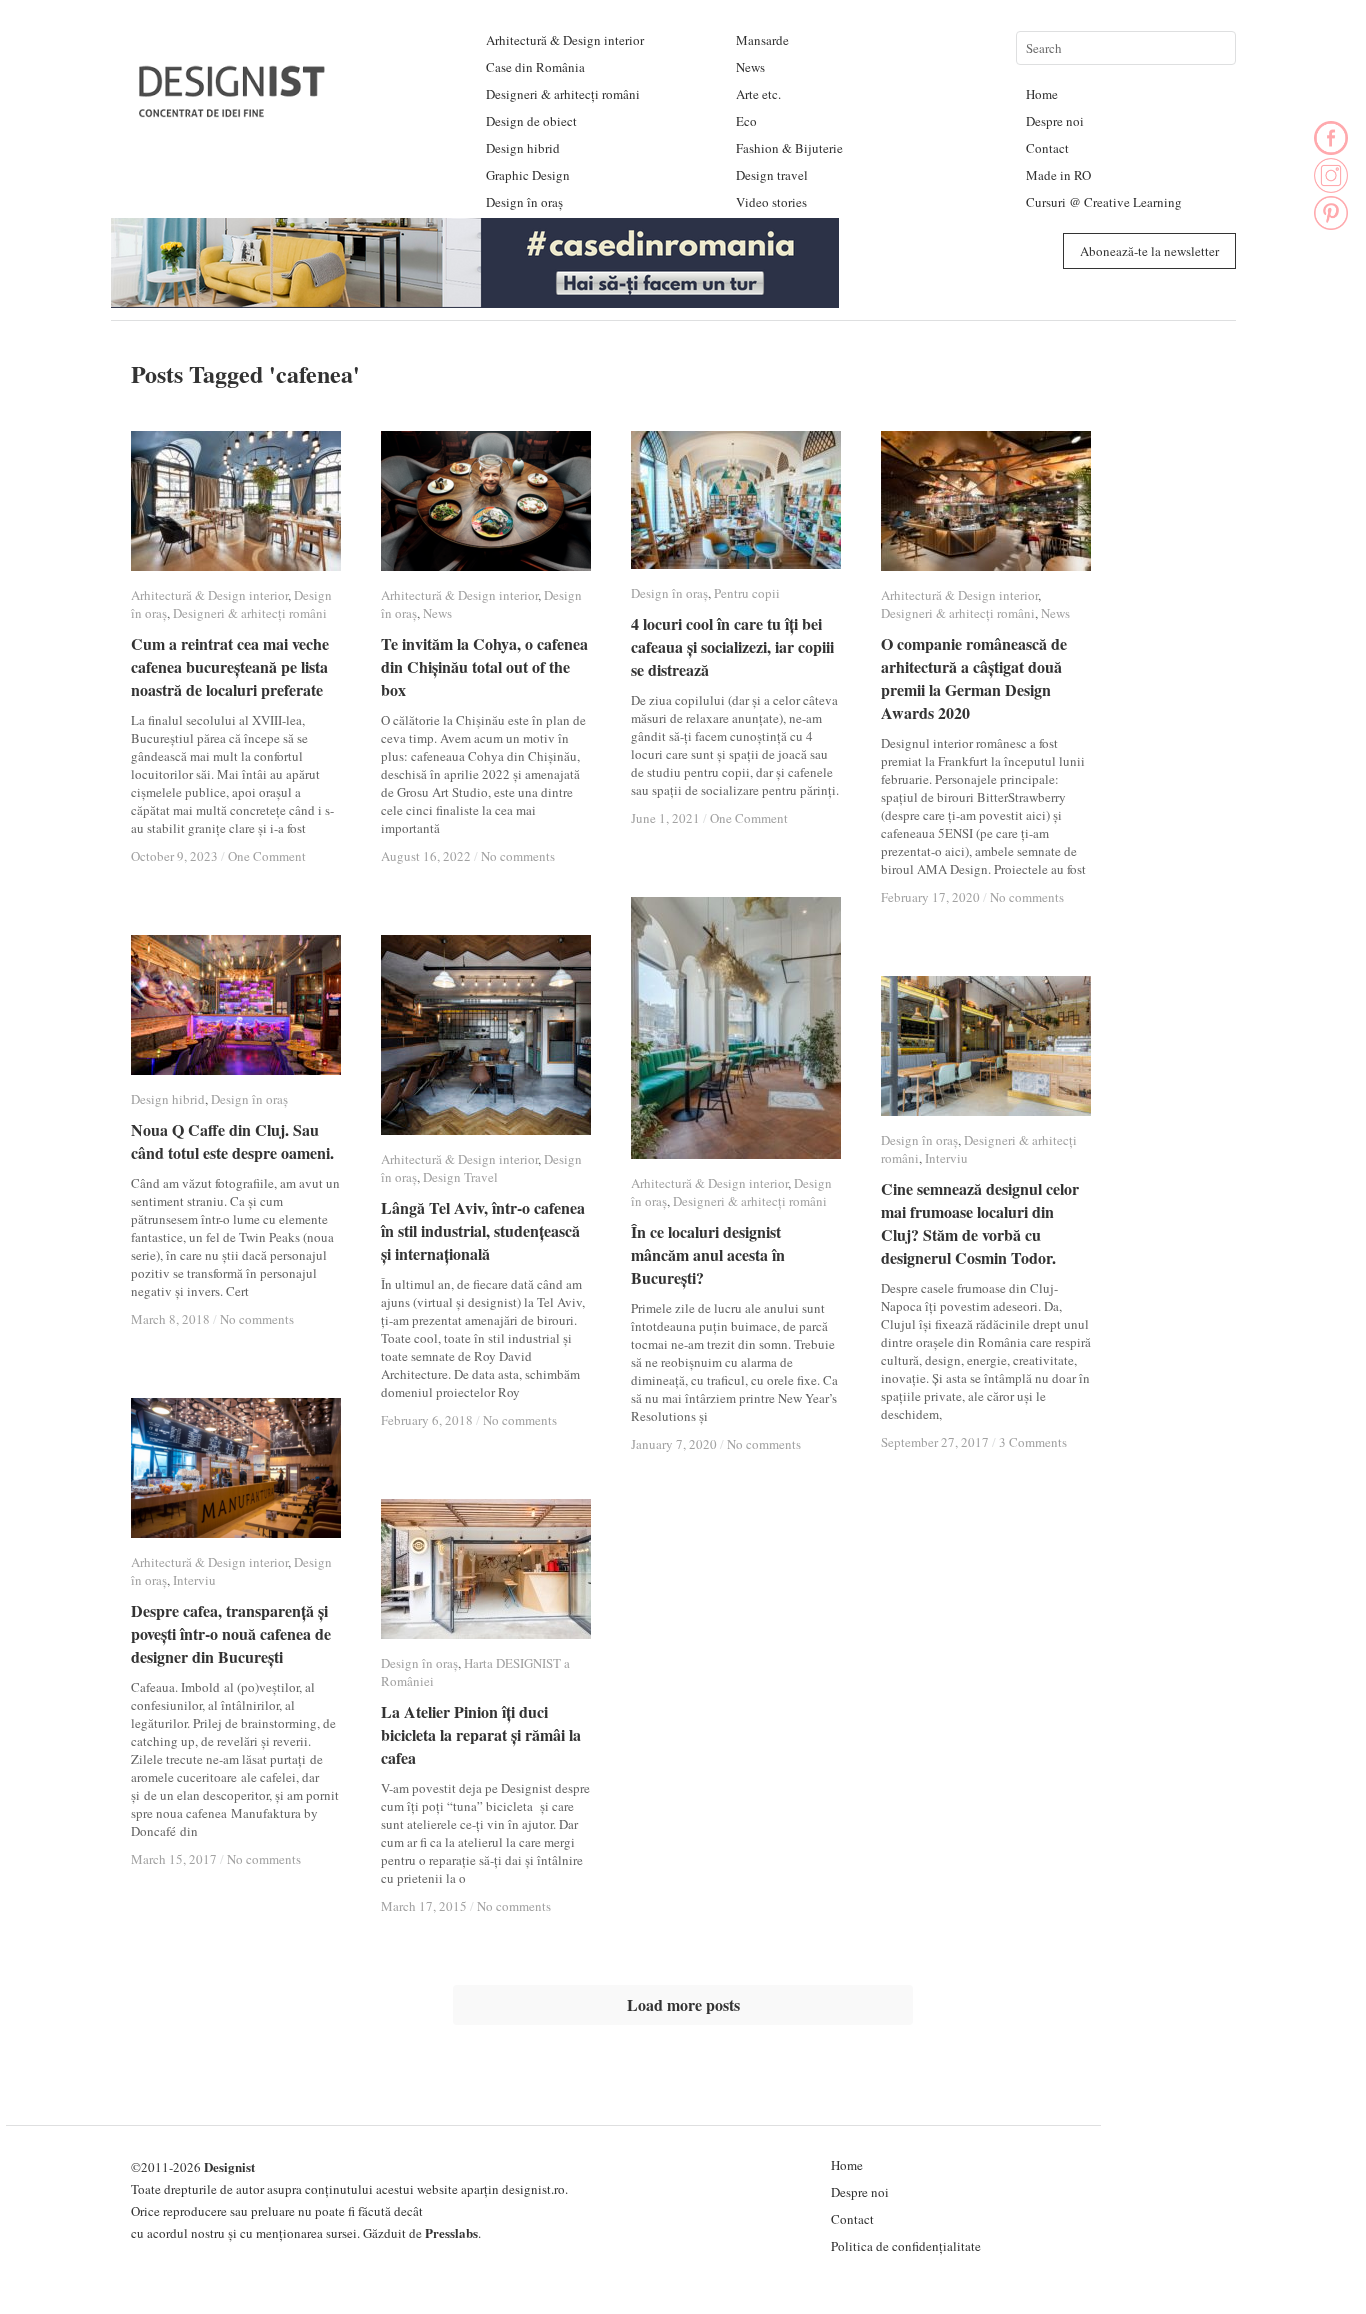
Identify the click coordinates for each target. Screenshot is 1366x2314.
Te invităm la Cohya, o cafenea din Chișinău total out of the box (484, 666)
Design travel (772, 175)
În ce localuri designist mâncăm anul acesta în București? (708, 1254)
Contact (1047, 148)
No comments (518, 856)
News (750, 67)
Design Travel (460, 1177)
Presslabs (451, 2232)
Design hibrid (523, 148)
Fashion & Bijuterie (789, 148)
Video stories (771, 202)
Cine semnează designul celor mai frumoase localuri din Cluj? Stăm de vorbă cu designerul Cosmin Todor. (980, 1223)
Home (1042, 94)
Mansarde (762, 40)
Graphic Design (528, 175)
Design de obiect (531, 121)
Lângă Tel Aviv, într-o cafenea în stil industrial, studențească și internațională (483, 1230)
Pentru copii (747, 593)
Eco (746, 121)
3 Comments (1033, 1442)
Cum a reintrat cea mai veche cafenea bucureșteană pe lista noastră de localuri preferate (230, 666)
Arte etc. (758, 94)
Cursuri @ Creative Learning (1104, 202)
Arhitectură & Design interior (565, 40)
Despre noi (1055, 121)
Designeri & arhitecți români (563, 94)
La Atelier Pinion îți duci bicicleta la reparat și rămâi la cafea (481, 1734)
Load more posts (683, 2004)
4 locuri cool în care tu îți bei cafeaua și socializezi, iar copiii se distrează (732, 646)
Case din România (535, 67)
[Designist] (233, 109)
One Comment (267, 856)
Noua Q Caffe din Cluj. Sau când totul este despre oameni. (232, 1141)
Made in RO (1058, 175)
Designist (229, 2166)
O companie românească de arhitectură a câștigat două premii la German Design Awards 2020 (974, 678)
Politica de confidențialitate (906, 2246)
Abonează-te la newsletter (1149, 251)
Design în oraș (524, 202)
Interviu (946, 1158)
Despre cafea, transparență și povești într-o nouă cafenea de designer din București (231, 1633)
